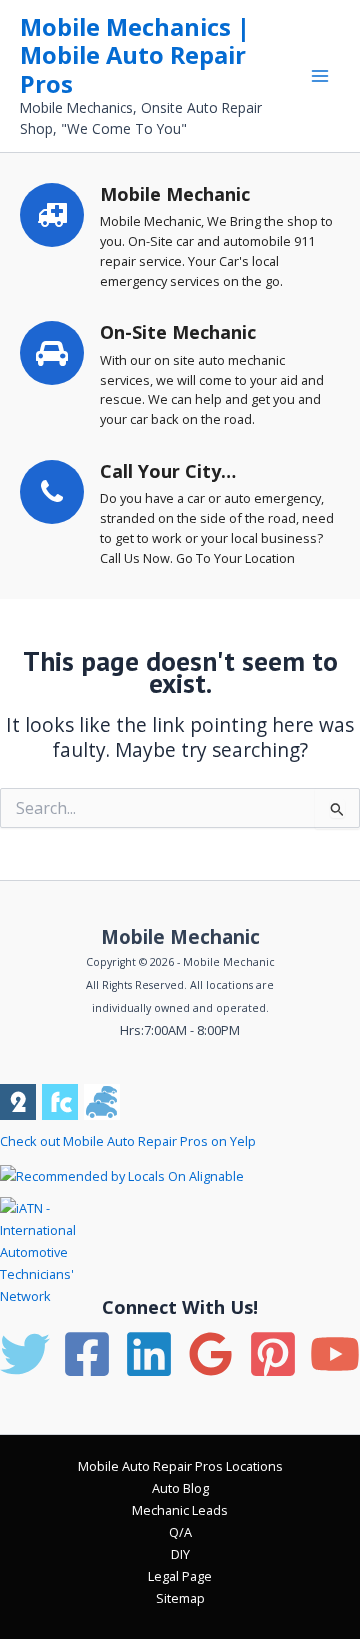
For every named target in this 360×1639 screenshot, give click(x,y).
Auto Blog (180, 1488)
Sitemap (180, 1598)
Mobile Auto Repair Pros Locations (180, 1466)
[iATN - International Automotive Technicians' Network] (58, 1251)
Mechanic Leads (180, 1510)
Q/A (180, 1532)
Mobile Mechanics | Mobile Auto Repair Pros (135, 55)
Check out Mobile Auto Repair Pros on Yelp (128, 1141)
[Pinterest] (273, 1354)
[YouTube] (335, 1354)
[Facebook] (87, 1354)
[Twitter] (25, 1354)
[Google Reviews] (211, 1354)
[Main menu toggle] (320, 75)
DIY (180, 1554)
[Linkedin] (149, 1354)
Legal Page (180, 1576)
